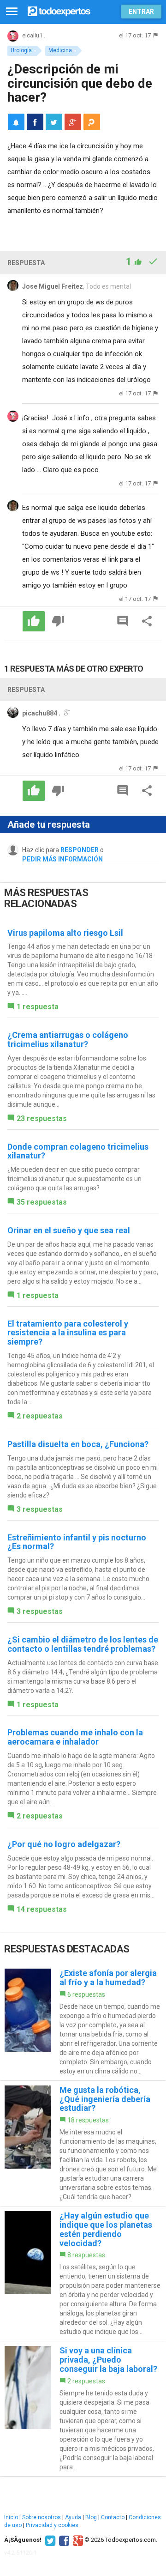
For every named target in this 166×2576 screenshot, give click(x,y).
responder (80, 850)
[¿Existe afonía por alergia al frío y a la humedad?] (83, 2022)
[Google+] (77, 2540)
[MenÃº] (12, 12)
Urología (21, 50)
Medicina (60, 50)
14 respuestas (42, 1909)
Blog (91, 2517)
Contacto (113, 2517)
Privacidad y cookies (52, 2525)
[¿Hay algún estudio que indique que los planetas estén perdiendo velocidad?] (83, 2274)
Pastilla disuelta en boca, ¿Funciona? (78, 1444)
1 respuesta (38, 1007)
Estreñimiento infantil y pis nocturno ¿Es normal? (77, 1542)
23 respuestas (42, 1118)
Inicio (11, 2517)
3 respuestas (40, 1509)
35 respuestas (42, 1202)
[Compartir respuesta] (147, 621)
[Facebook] (63, 2540)
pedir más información (62, 859)
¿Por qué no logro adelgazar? (64, 1844)
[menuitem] (35, 122)
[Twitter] (49, 2540)
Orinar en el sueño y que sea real (69, 1230)
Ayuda (73, 2517)
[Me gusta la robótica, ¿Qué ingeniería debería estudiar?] (83, 2143)
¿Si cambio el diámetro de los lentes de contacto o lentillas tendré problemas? (83, 1644)
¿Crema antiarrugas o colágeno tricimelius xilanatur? (68, 1039)
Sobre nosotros (41, 2517)
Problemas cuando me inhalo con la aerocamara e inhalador (75, 1737)
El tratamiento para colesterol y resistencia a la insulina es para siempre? (68, 1333)
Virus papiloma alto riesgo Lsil (65, 933)
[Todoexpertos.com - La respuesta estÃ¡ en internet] (59, 10)
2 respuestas (40, 1416)
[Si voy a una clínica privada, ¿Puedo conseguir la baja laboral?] (83, 2409)
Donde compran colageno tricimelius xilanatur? (78, 1151)
